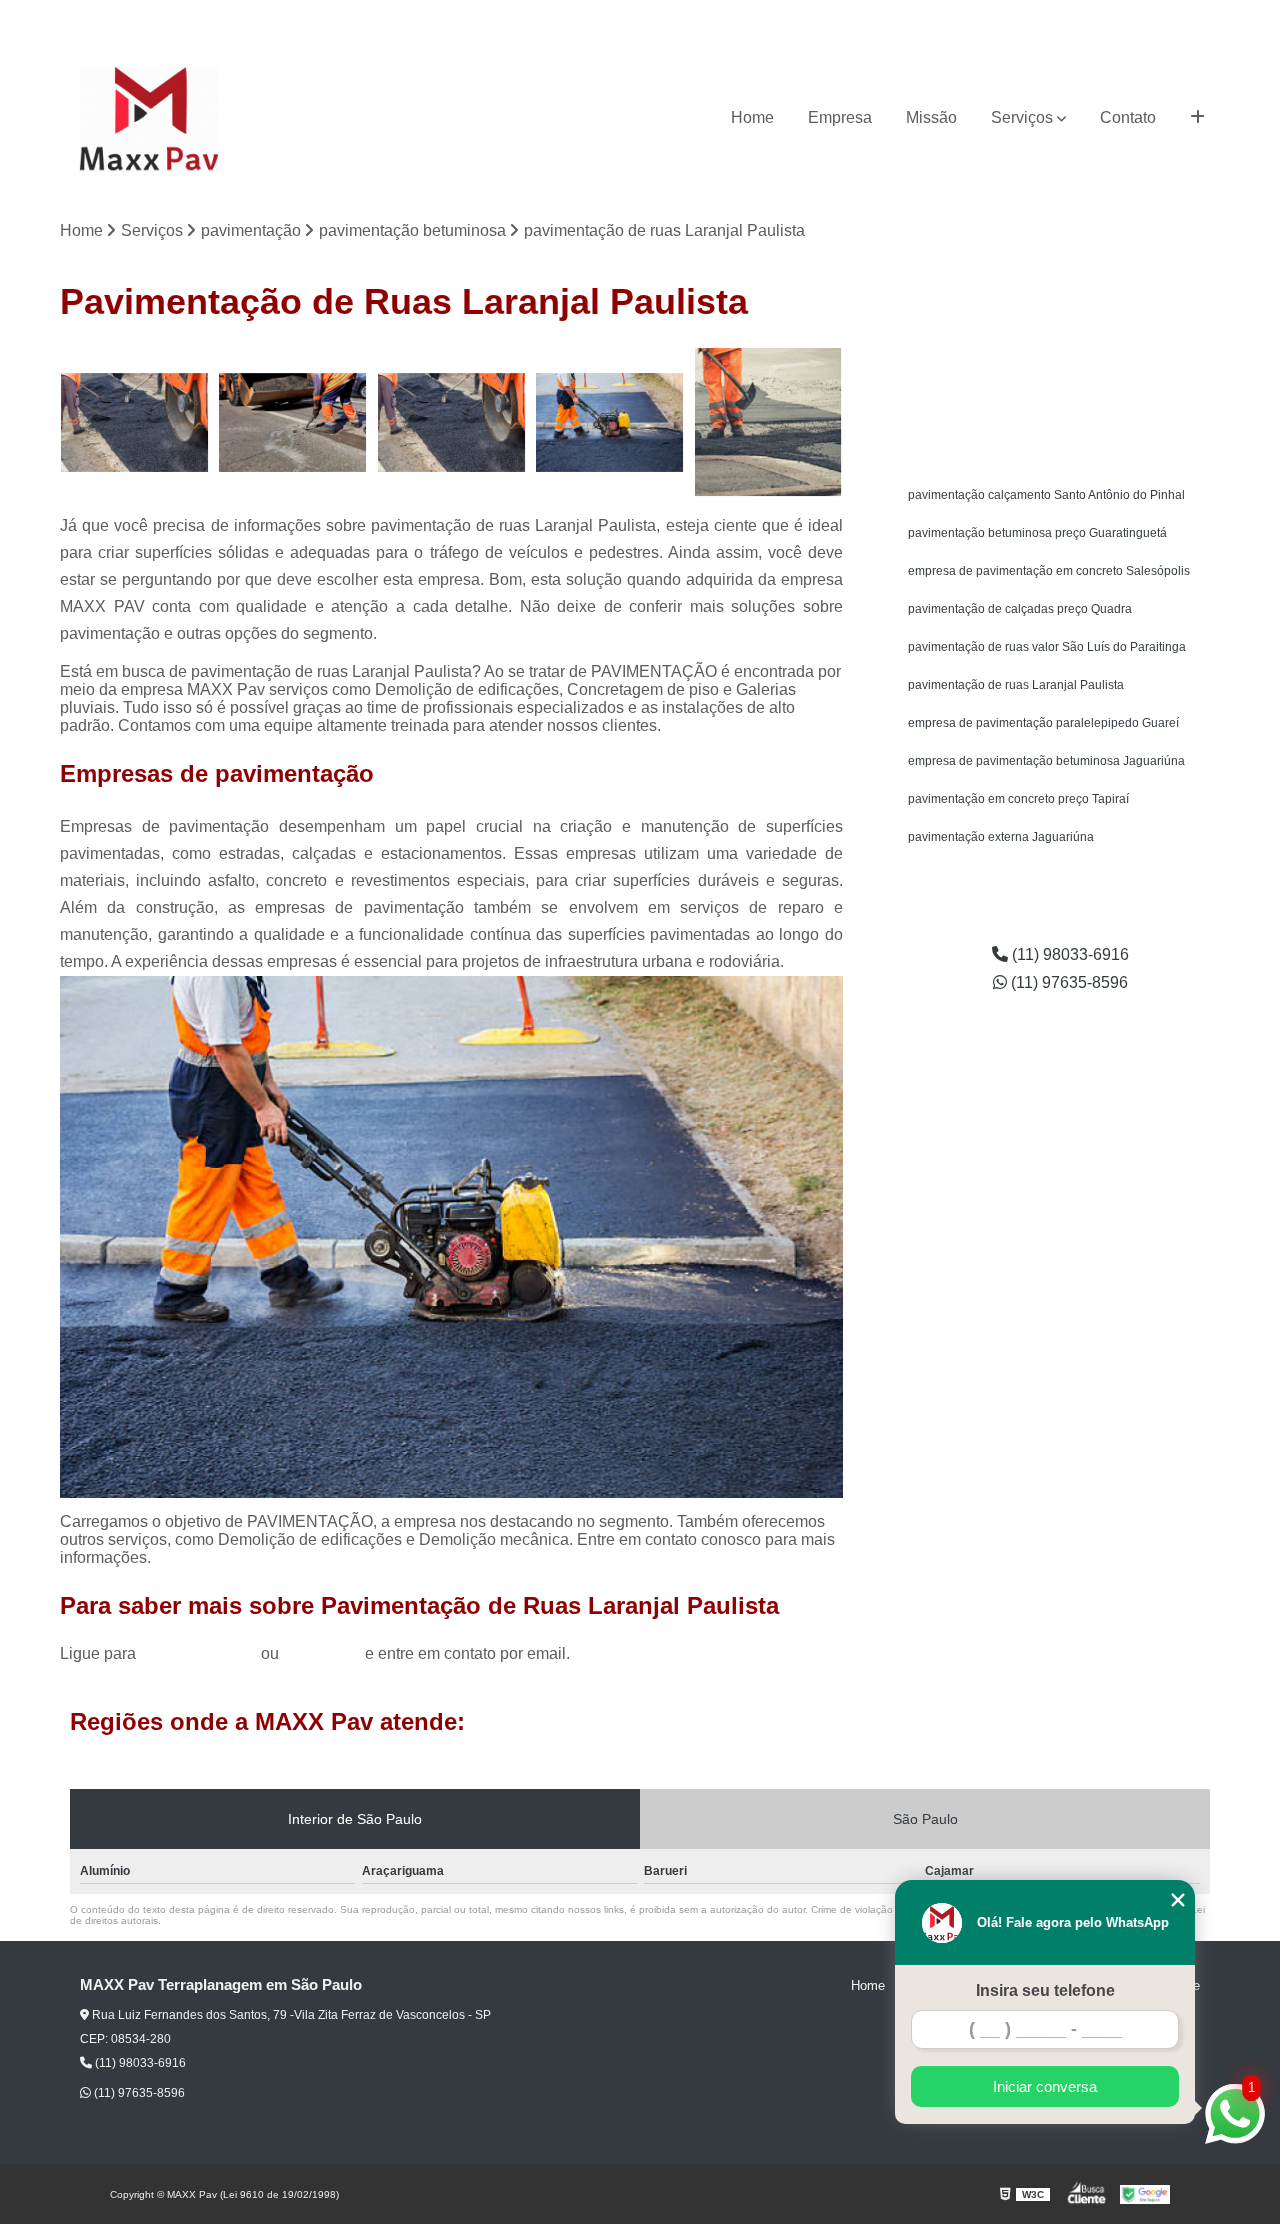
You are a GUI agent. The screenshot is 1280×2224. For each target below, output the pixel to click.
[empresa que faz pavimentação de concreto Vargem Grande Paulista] (293, 422)
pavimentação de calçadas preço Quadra (1020, 609)
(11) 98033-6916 (1055, 15)
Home (752, 117)
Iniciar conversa (1045, 2086)
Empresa (840, 117)
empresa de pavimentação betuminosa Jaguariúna (1046, 761)
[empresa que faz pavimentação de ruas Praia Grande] (451, 422)
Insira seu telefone (1045, 1990)
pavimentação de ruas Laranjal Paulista (1016, 685)
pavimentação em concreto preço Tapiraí (1018, 799)
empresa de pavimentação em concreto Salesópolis (1049, 571)
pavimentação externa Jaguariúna (1001, 837)
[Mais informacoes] (1197, 118)
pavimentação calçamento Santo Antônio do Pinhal (1046, 495)
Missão (931, 117)
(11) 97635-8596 (1172, 15)
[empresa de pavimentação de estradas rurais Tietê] (768, 422)
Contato (1128, 117)
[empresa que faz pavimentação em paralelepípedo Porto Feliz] (610, 422)
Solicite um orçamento (1060, 366)
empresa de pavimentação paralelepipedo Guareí (1043, 723)
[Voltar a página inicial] (149, 118)
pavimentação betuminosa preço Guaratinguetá (1037, 533)
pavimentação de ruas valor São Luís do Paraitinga (1047, 647)
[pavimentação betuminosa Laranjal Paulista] (134, 422)
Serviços (1022, 117)
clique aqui (322, 1653)
